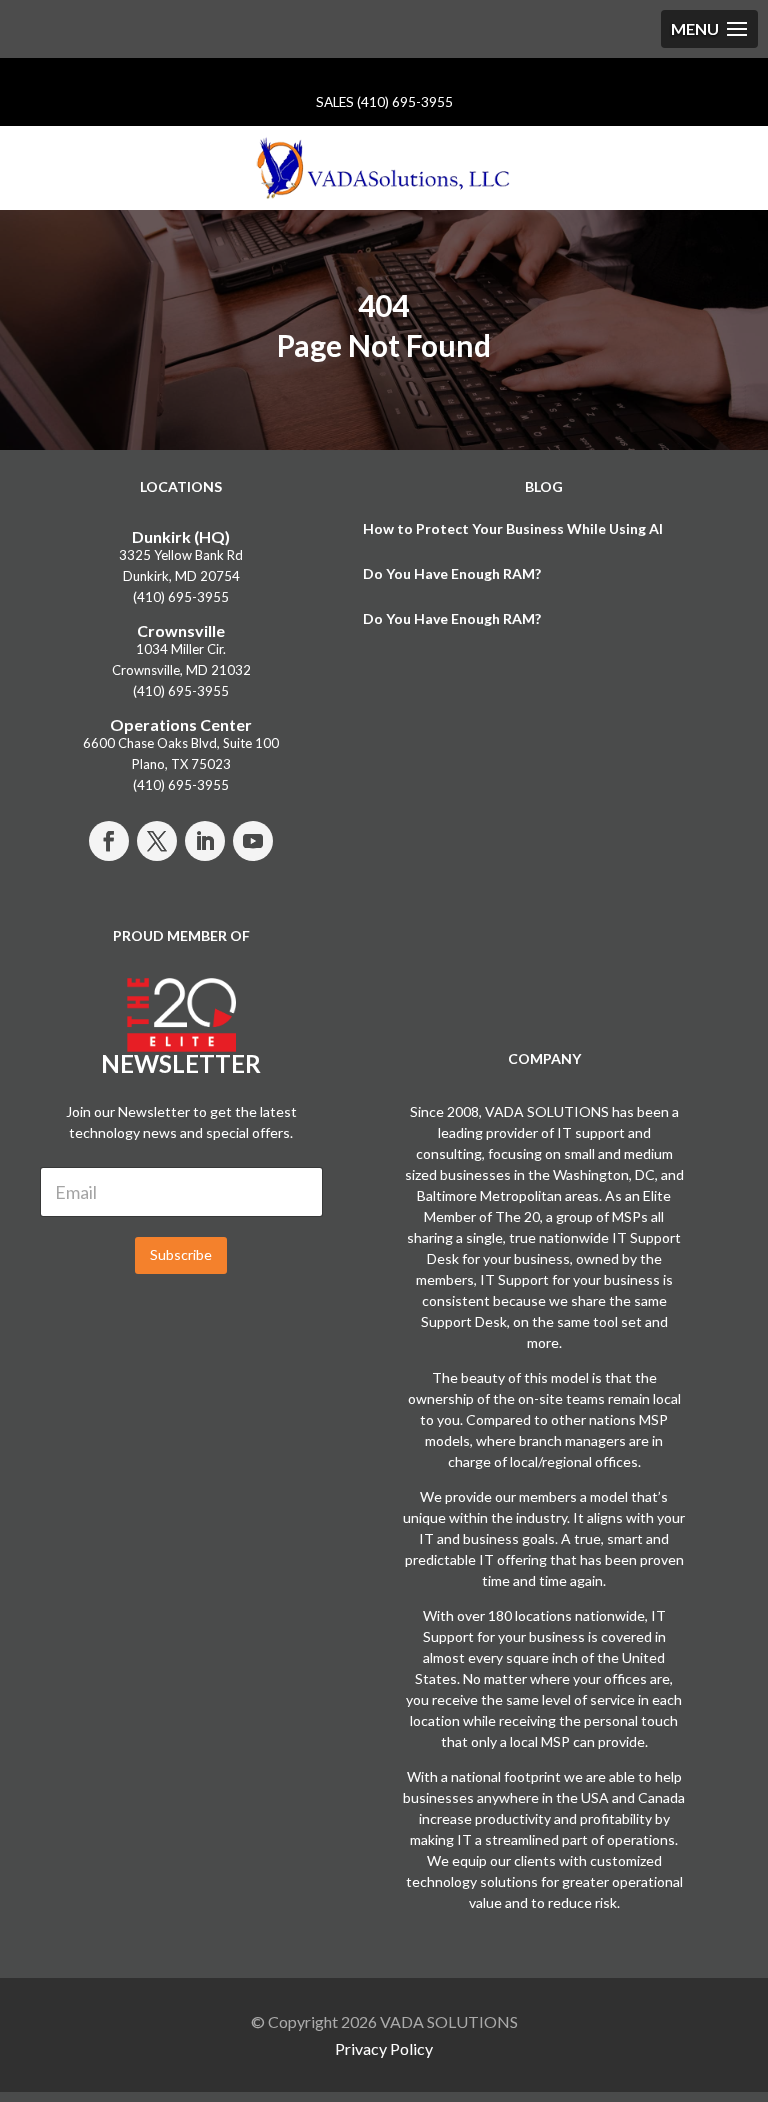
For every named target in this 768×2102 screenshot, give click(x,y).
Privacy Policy (384, 2048)
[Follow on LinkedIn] (205, 841)
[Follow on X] (157, 841)
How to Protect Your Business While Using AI (513, 528)
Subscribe (181, 1254)
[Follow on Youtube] (253, 841)
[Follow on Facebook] (109, 841)
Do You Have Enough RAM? (452, 573)
